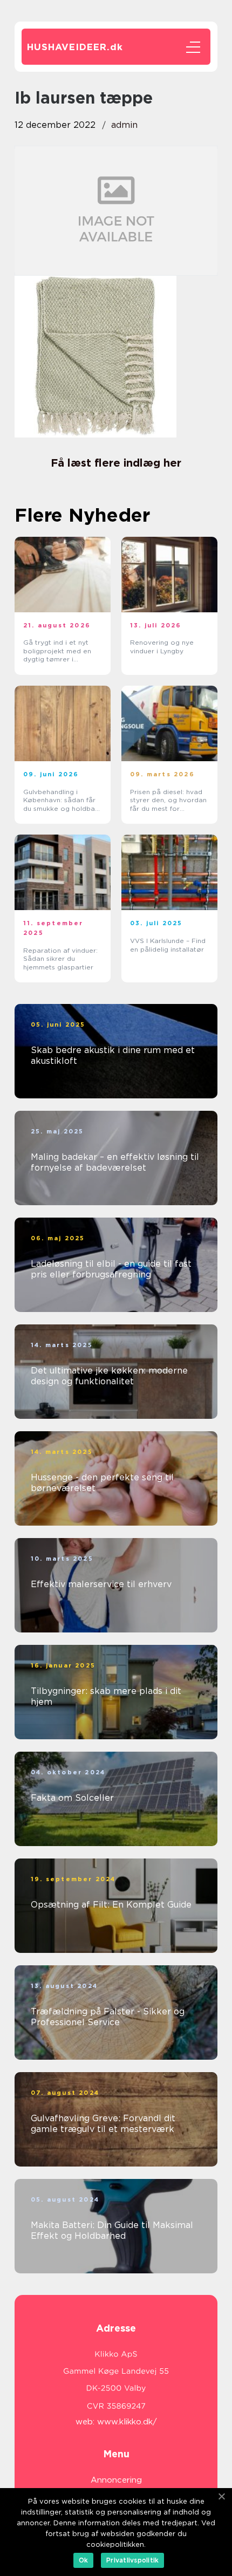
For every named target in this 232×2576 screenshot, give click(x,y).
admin (124, 125)
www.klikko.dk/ (127, 2422)
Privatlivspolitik (132, 2560)
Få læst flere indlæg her (116, 463)
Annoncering (116, 2480)
